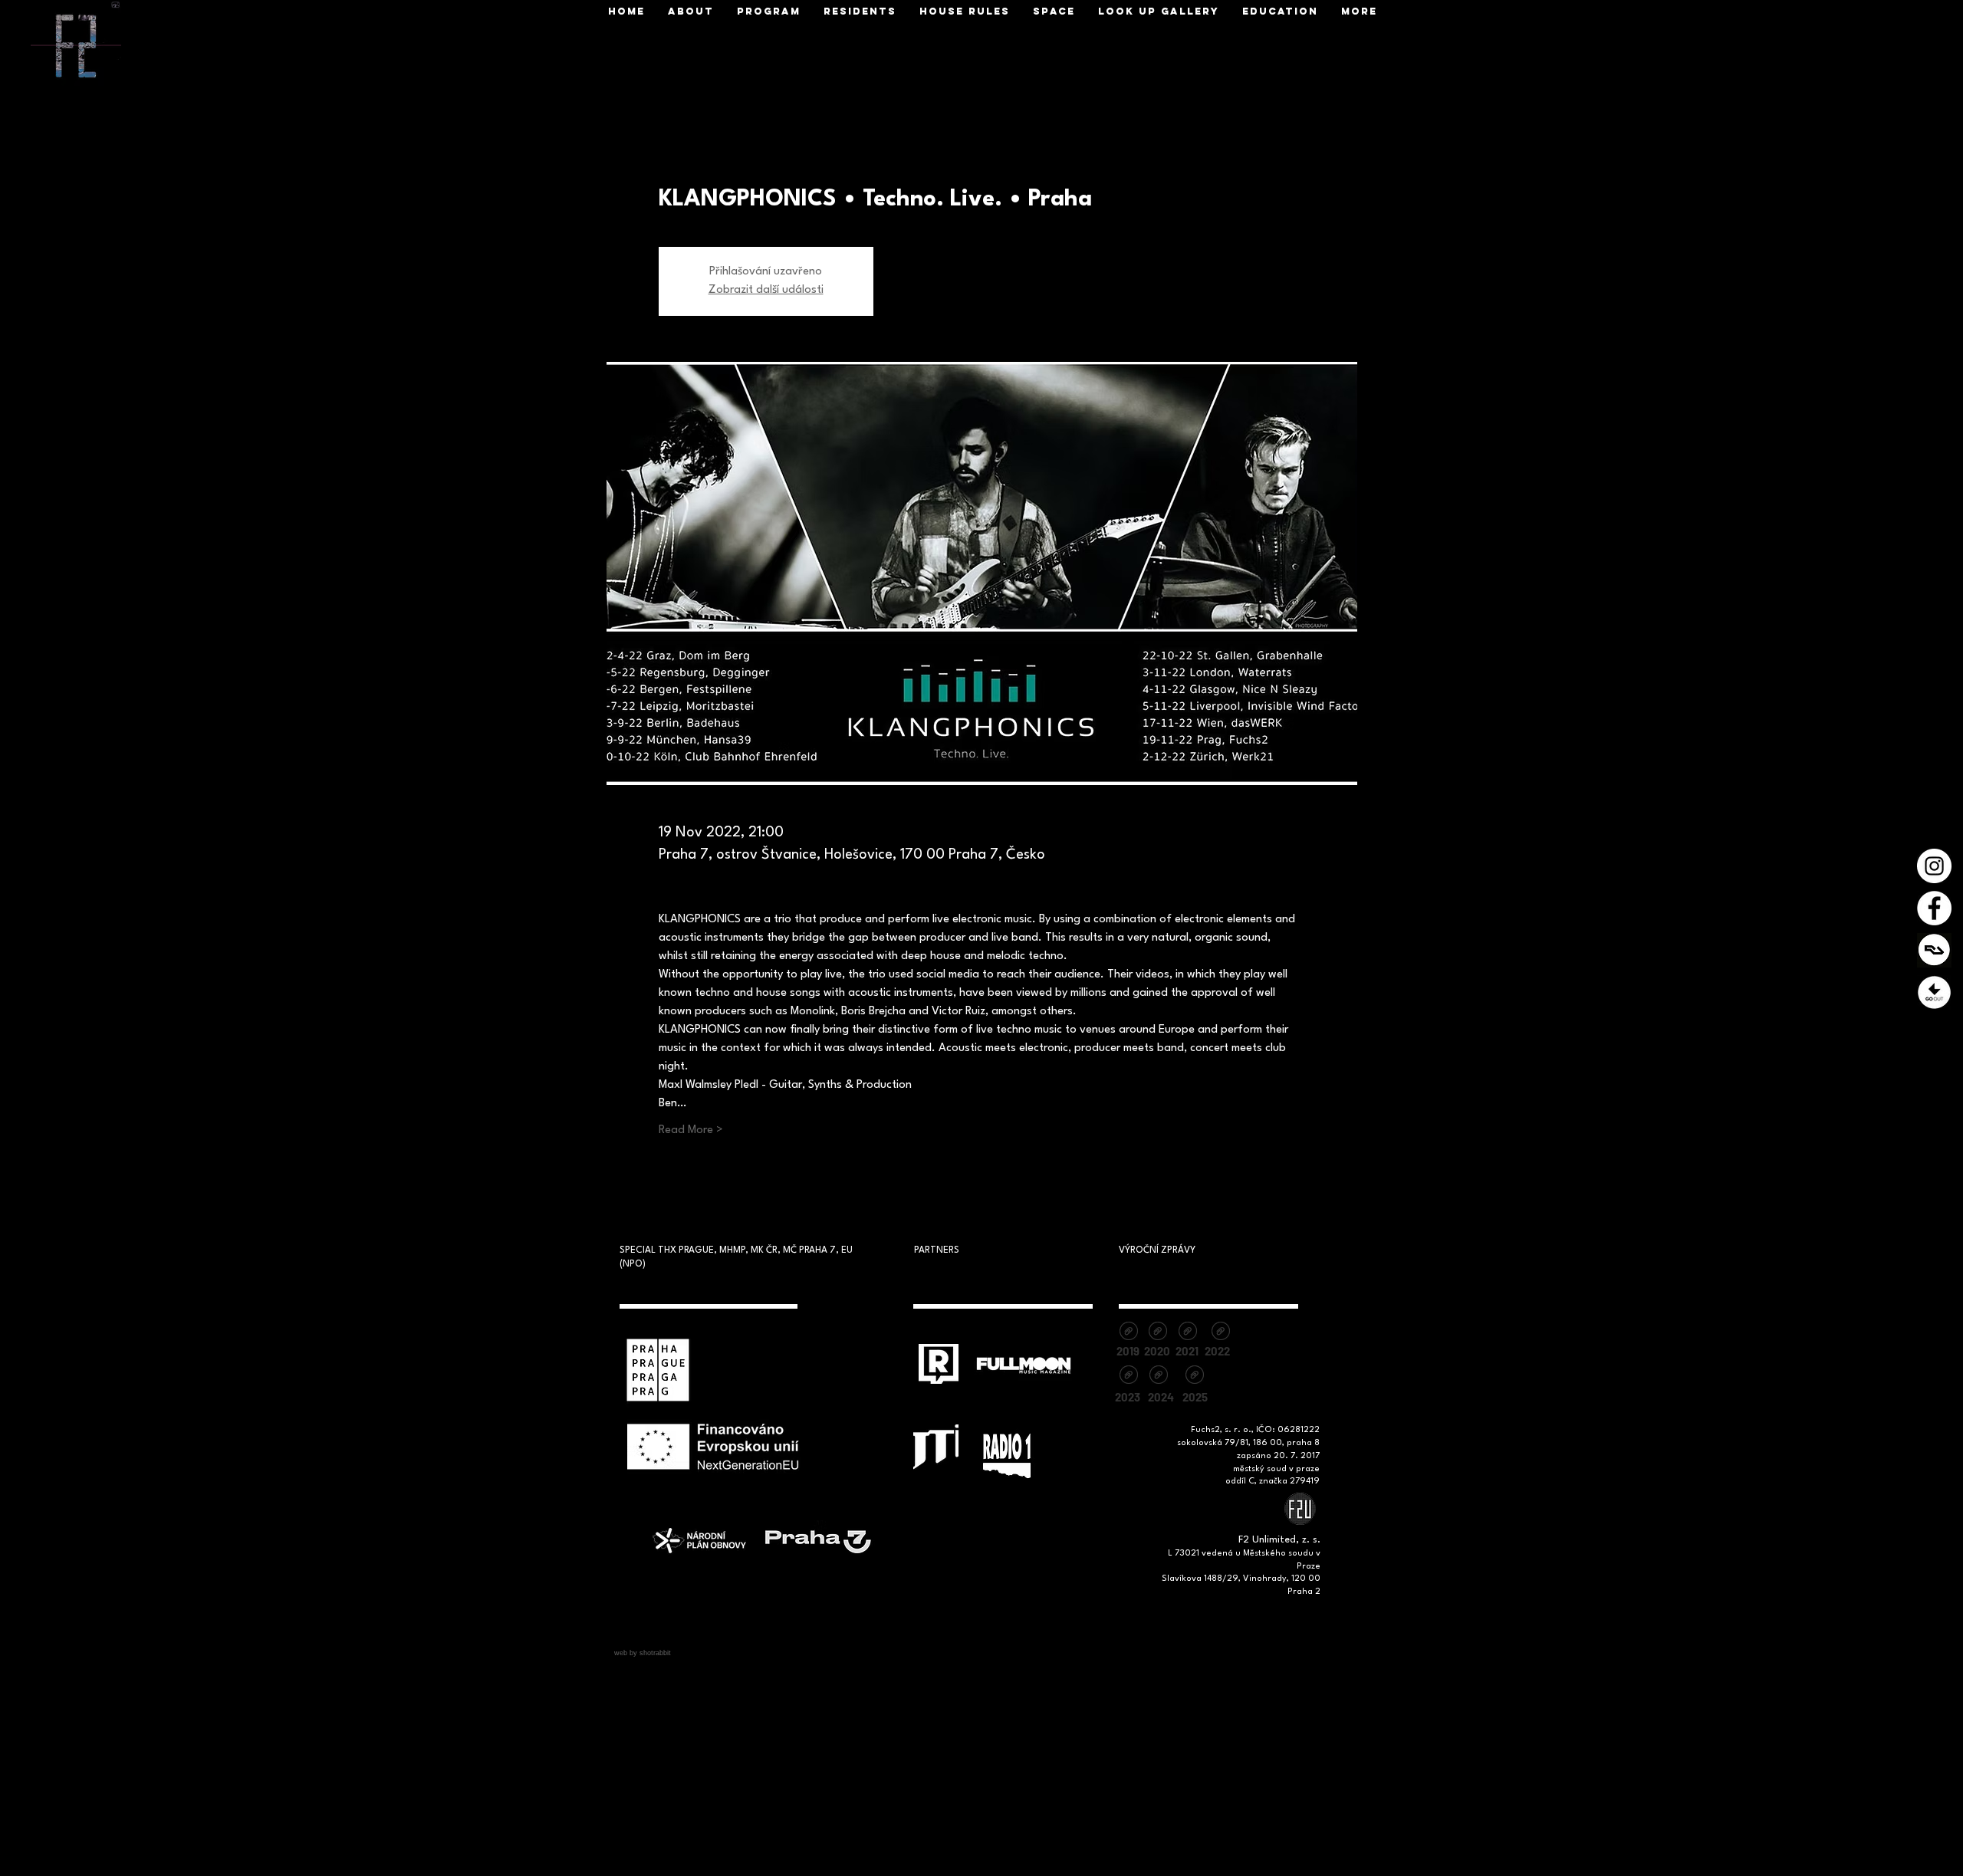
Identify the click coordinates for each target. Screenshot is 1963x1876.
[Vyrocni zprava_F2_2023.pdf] (1128, 1377)
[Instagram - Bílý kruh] (1934, 866)
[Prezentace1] (1934, 992)
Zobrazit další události (766, 290)
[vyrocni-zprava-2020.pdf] (1157, 1333)
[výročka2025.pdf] (1194, 1377)
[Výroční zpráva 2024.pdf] (1158, 1377)
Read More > (691, 1130)
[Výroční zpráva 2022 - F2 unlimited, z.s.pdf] (1220, 1333)
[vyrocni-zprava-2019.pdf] (1128, 1333)
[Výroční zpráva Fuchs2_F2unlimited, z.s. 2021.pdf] (1187, 1333)
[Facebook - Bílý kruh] (1934, 908)
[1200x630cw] (1934, 950)
